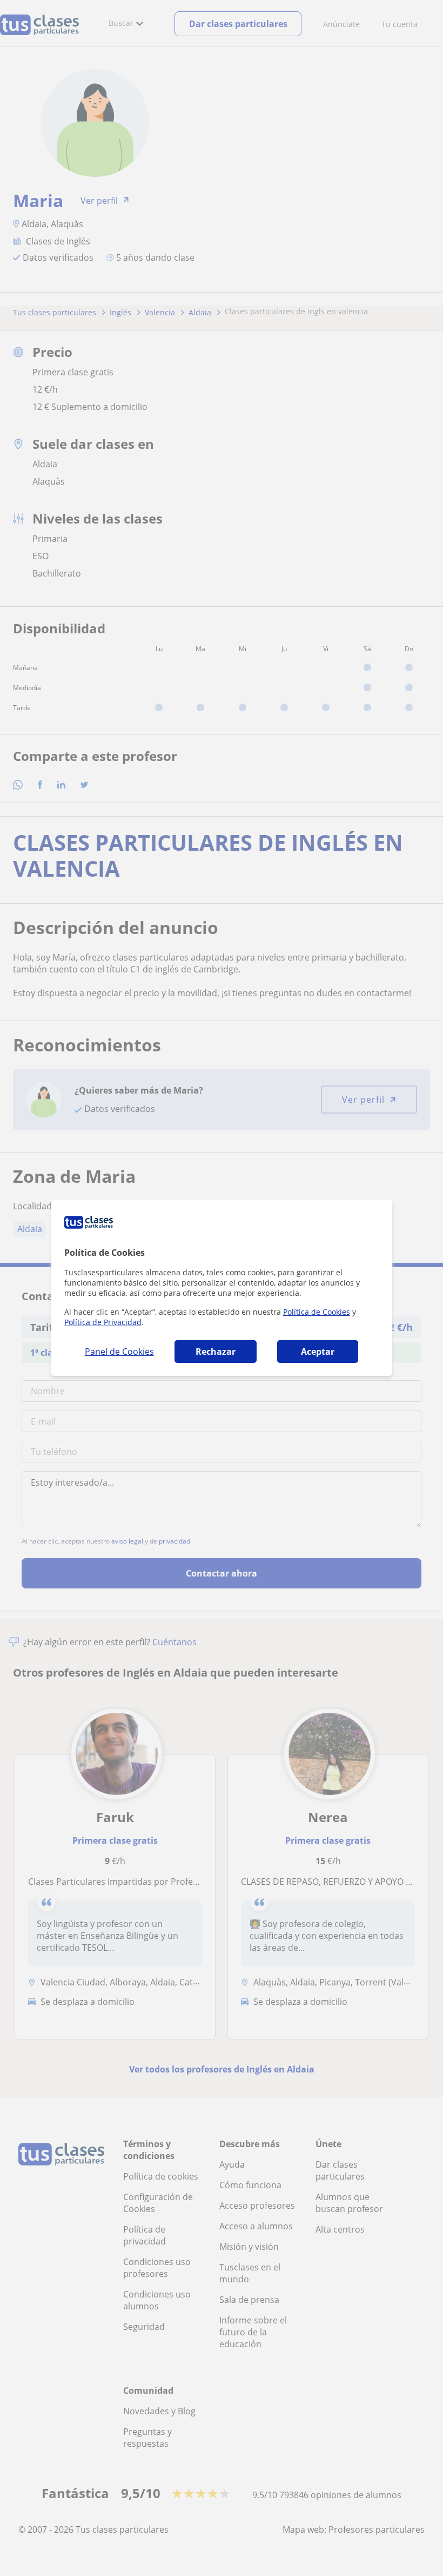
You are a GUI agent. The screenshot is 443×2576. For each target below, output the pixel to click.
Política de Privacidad (103, 1322)
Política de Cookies (317, 1312)
